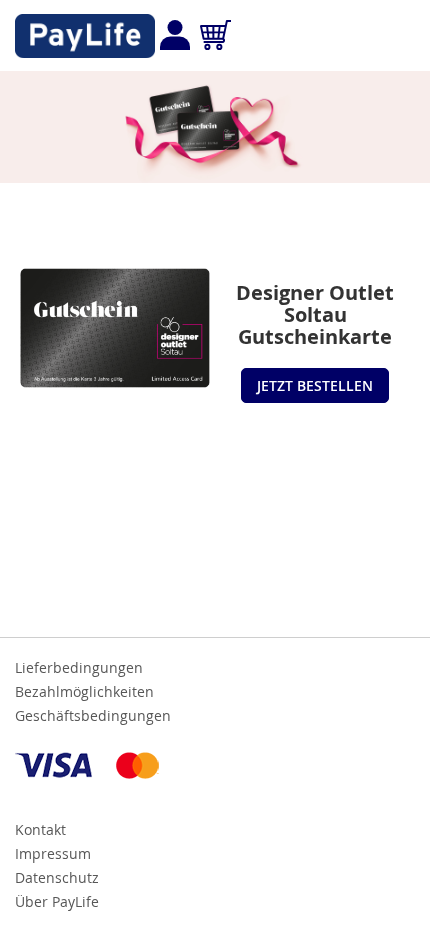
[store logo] (85, 36)
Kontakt (40, 829)
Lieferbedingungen (79, 667)
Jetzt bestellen (315, 385)
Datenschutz (57, 877)
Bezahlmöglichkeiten (84, 691)
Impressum (53, 853)
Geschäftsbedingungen (93, 715)
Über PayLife (57, 901)
